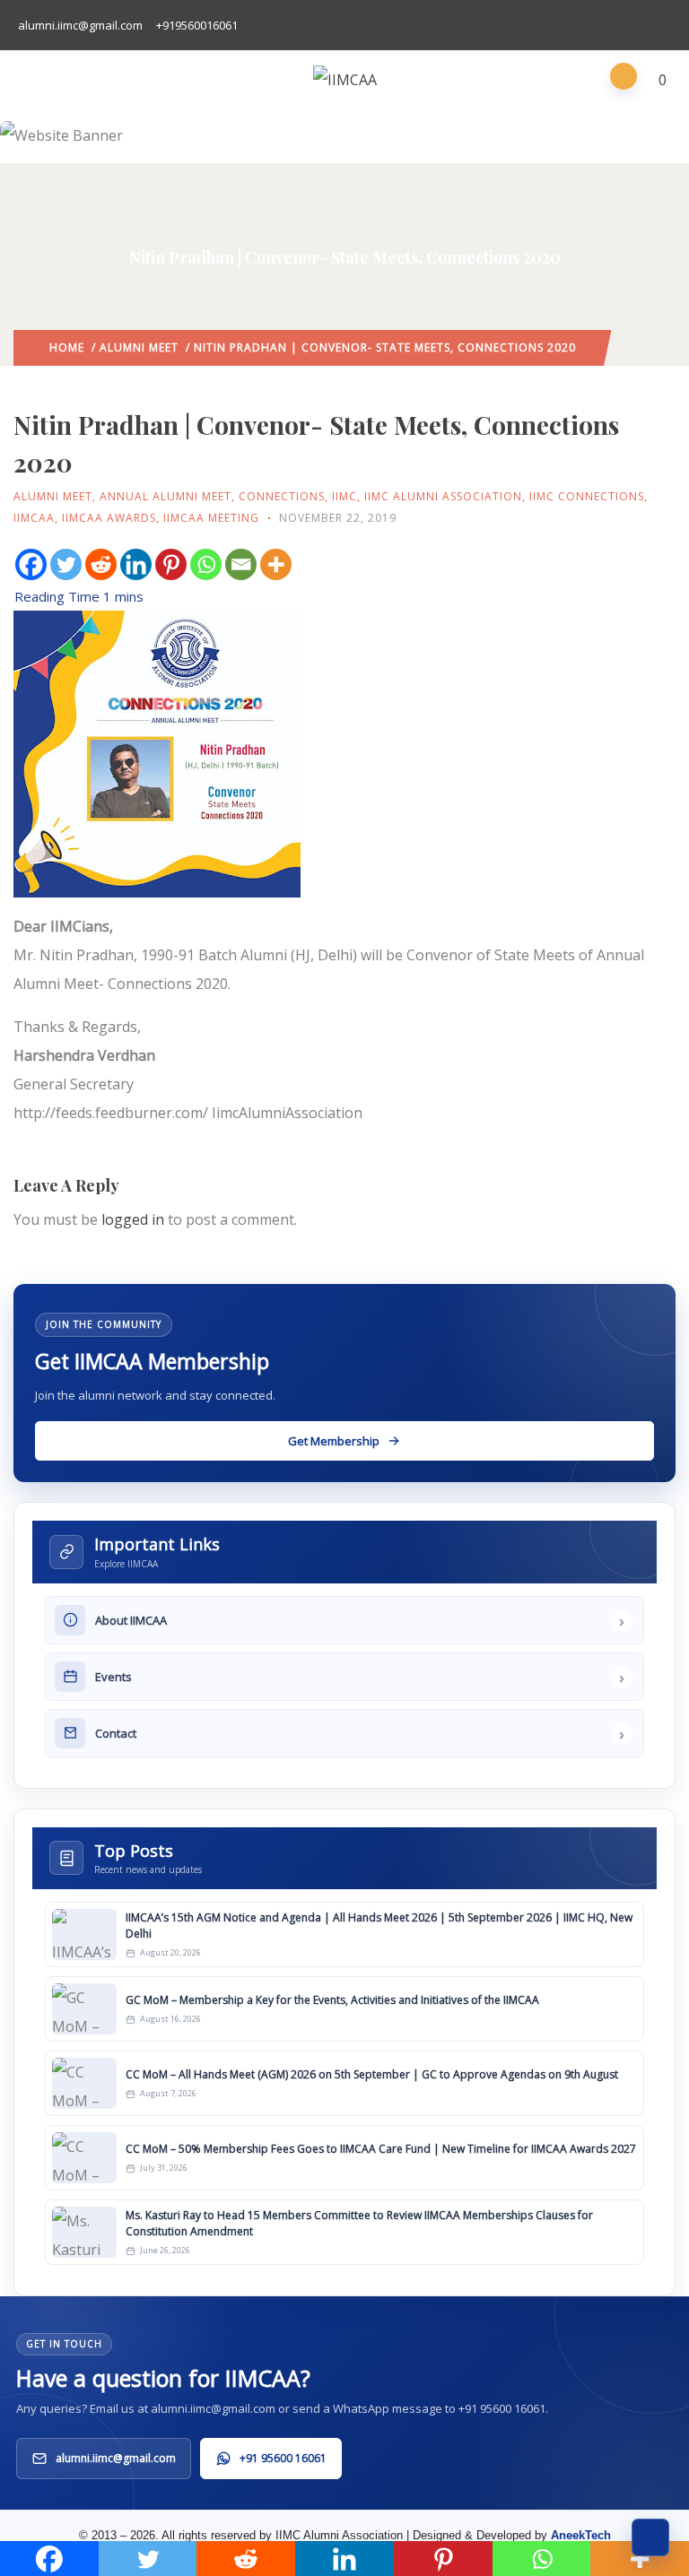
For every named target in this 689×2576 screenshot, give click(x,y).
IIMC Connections (587, 496)
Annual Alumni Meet (166, 496)
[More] (276, 564)
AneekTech (581, 2535)
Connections (282, 496)
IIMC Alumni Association (443, 496)
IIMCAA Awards (109, 518)
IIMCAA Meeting (211, 518)
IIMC (344, 496)
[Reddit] (101, 564)
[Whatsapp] (206, 564)
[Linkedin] (136, 564)
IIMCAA (34, 518)
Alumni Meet (139, 347)
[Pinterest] (171, 564)
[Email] (241, 564)
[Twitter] (66, 564)
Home (67, 347)
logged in (133, 1219)
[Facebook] (31, 564)
